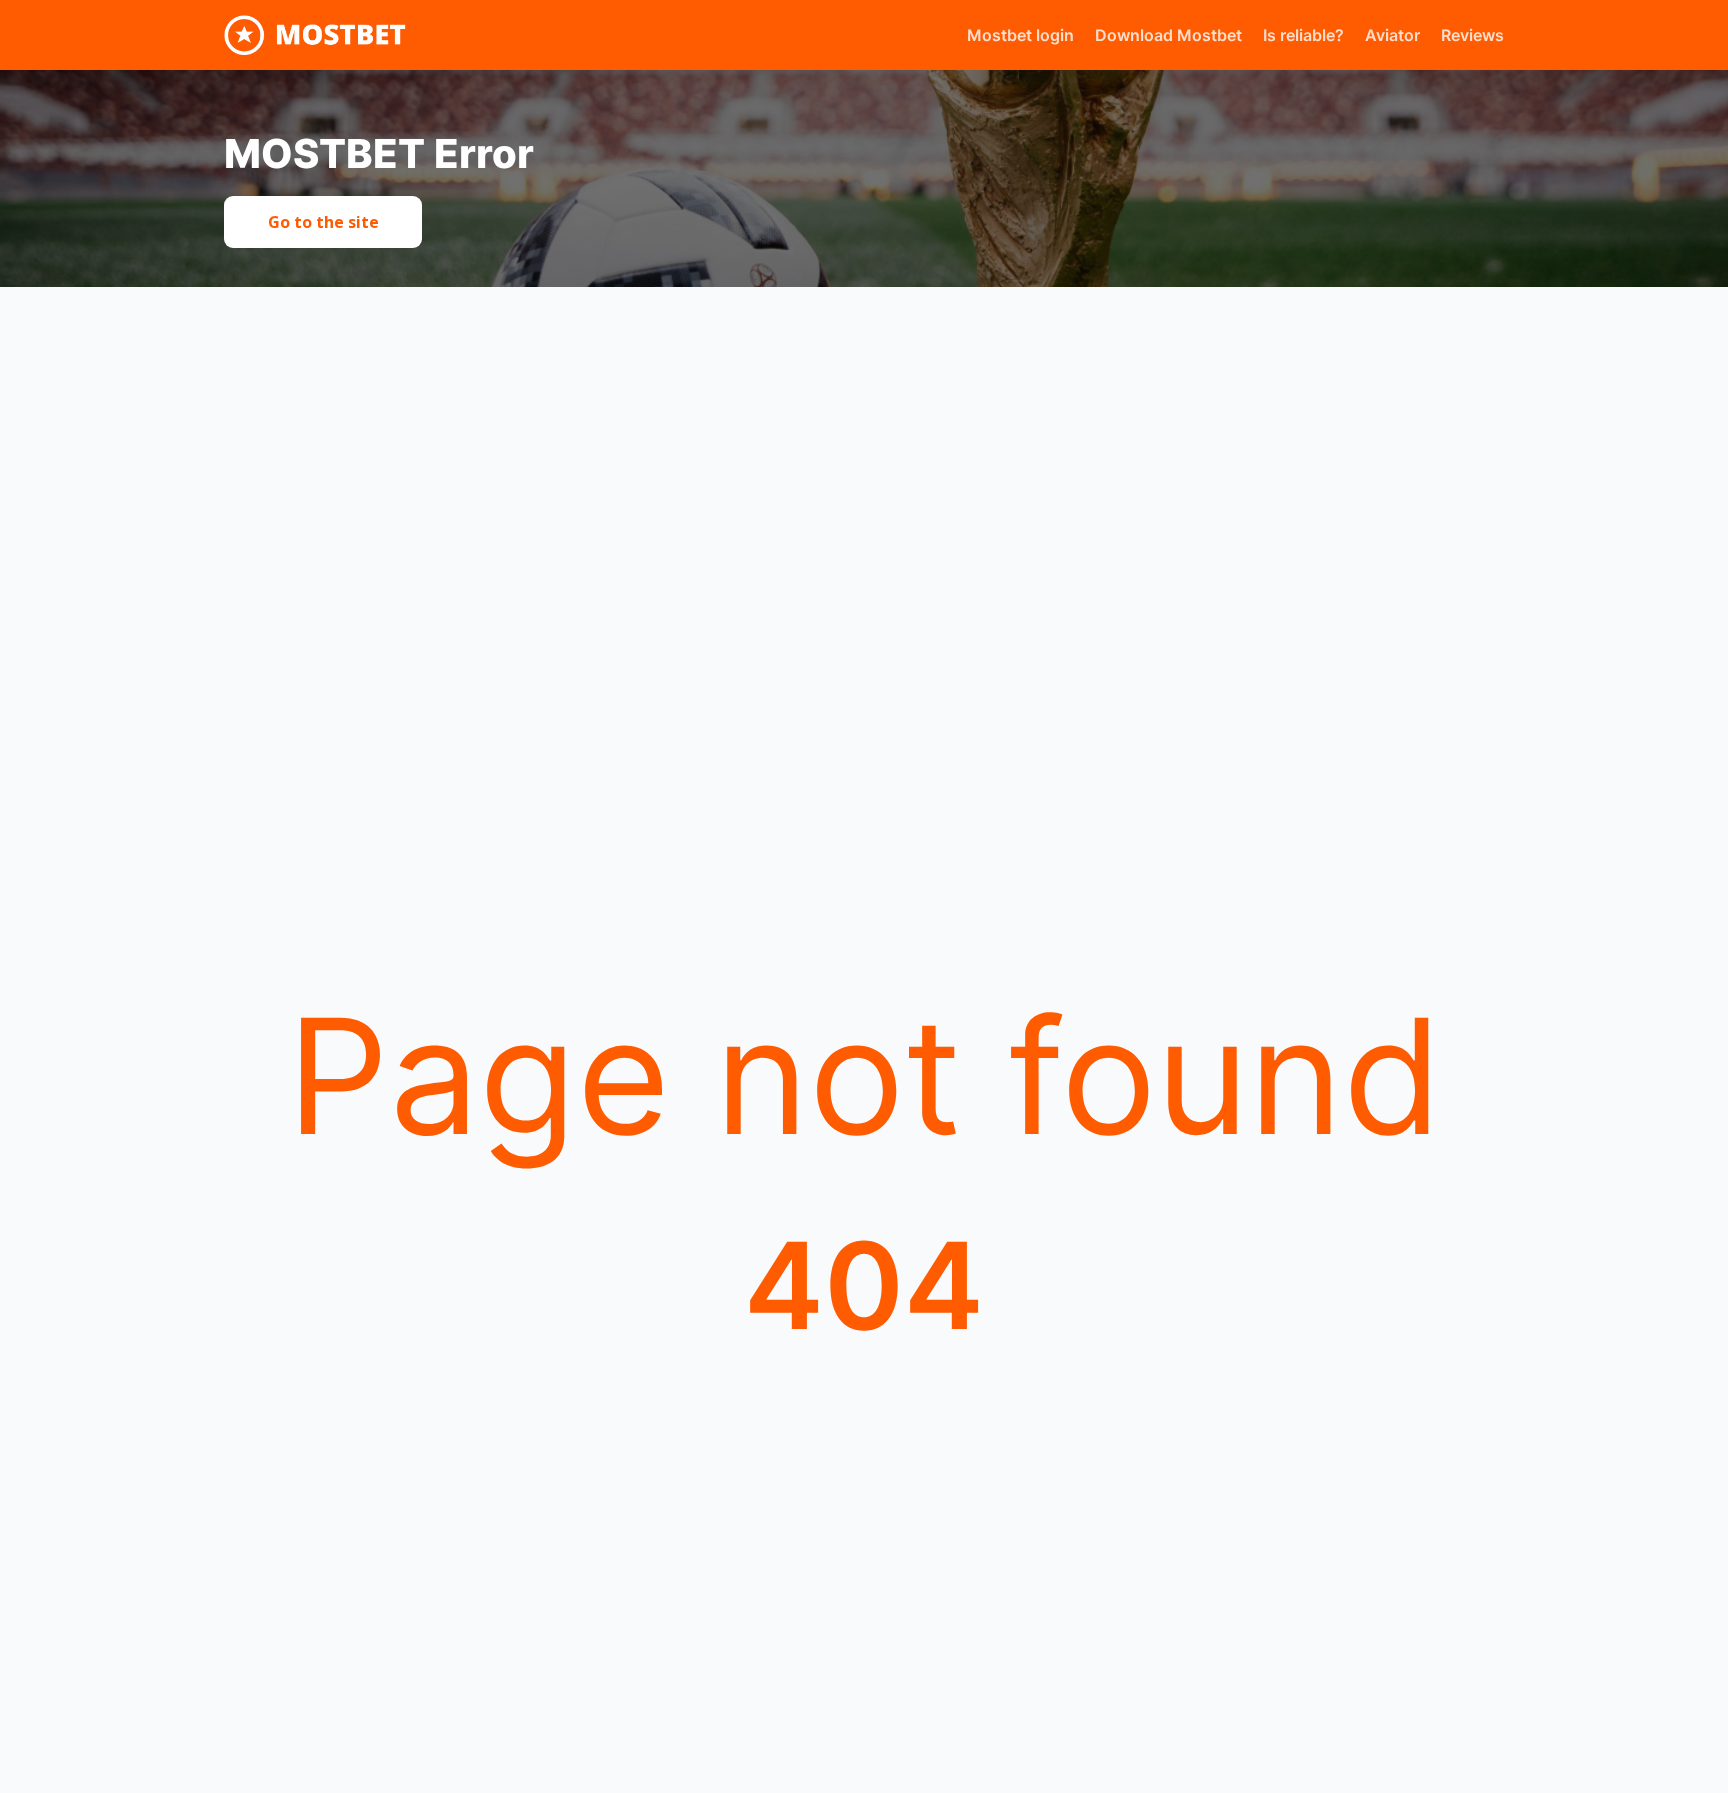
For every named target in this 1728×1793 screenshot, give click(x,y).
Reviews (1472, 35)
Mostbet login (1020, 35)
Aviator (1392, 35)
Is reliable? (1303, 35)
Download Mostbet (1168, 35)
